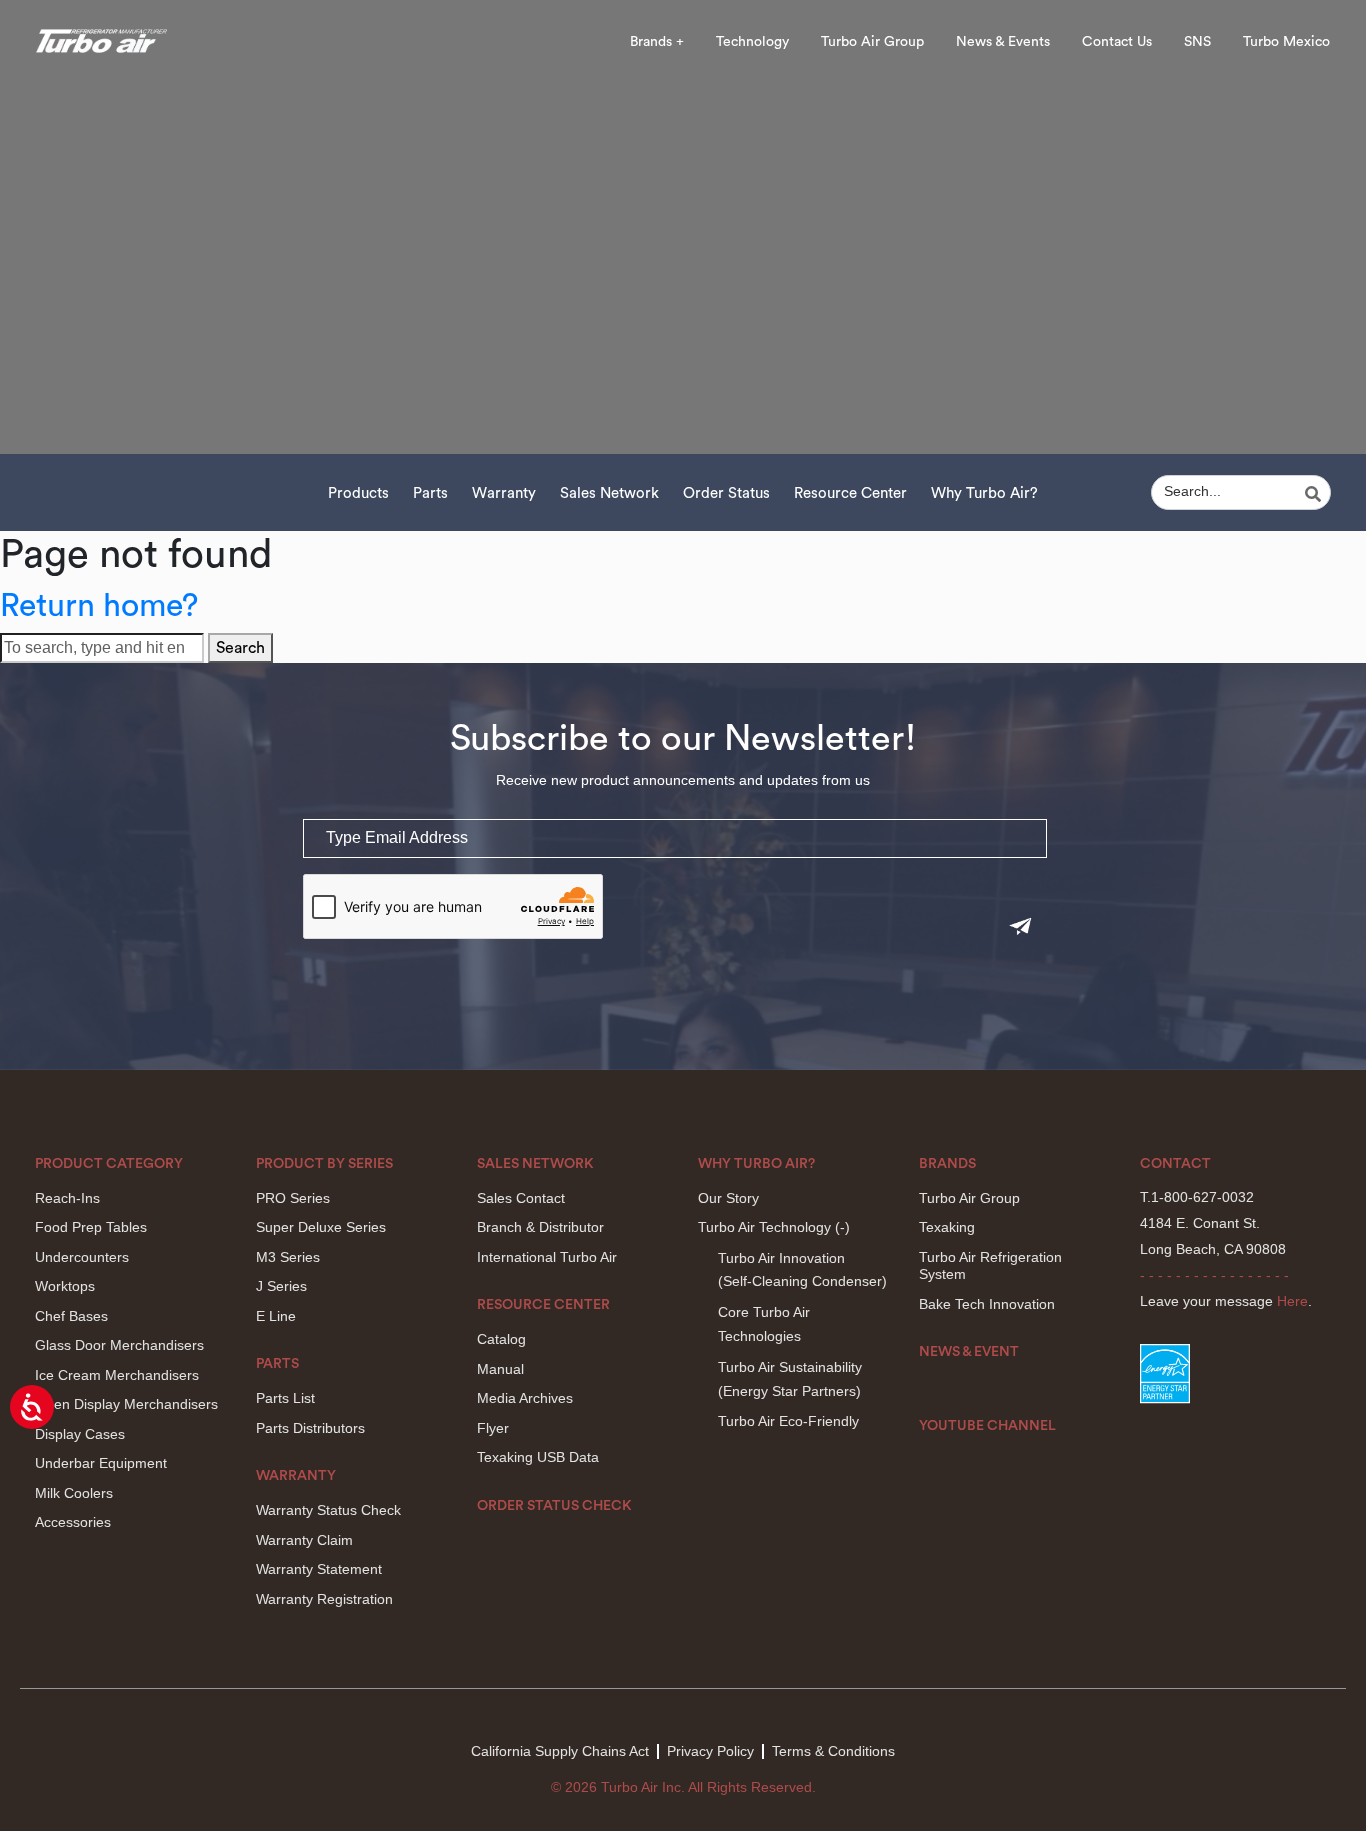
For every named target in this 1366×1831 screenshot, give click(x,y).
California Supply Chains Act (560, 1751)
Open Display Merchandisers (126, 1404)
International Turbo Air (547, 1257)
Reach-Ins (67, 1198)
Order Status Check (554, 1506)
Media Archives (525, 1398)
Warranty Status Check (328, 1510)
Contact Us (1117, 42)
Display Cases (80, 1434)
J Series (281, 1286)
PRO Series (293, 1198)
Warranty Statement (319, 1569)
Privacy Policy (710, 1751)
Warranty (504, 493)
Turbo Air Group (872, 42)
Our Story (728, 1198)
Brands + (657, 42)
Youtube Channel (987, 1426)
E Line (276, 1316)
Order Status (726, 493)
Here (1292, 1301)
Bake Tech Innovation (987, 1304)
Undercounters (82, 1257)
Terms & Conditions (833, 1751)
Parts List (285, 1398)
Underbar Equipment (101, 1463)
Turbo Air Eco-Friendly (788, 1421)
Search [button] (240, 648)
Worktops (65, 1286)
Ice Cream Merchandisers (117, 1375)
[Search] (1316, 494)
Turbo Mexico (1286, 42)
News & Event (969, 1352)
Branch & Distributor (540, 1227)
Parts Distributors (310, 1428)
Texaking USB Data (538, 1457)
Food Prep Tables (91, 1227)
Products (358, 493)
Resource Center (850, 493)
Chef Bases (71, 1316)
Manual (500, 1369)
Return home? (99, 606)
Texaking (947, 1227)
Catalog (501, 1339)
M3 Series (288, 1257)
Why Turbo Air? (984, 493)
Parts (430, 493)
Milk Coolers (74, 1493)
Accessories (73, 1522)
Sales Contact (521, 1198)
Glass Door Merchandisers (119, 1345)
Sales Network (609, 493)
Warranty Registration (324, 1599)
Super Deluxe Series (321, 1227)
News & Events (1003, 42)
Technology (752, 42)
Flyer (493, 1428)
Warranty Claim (304, 1540)
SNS (1197, 42)
